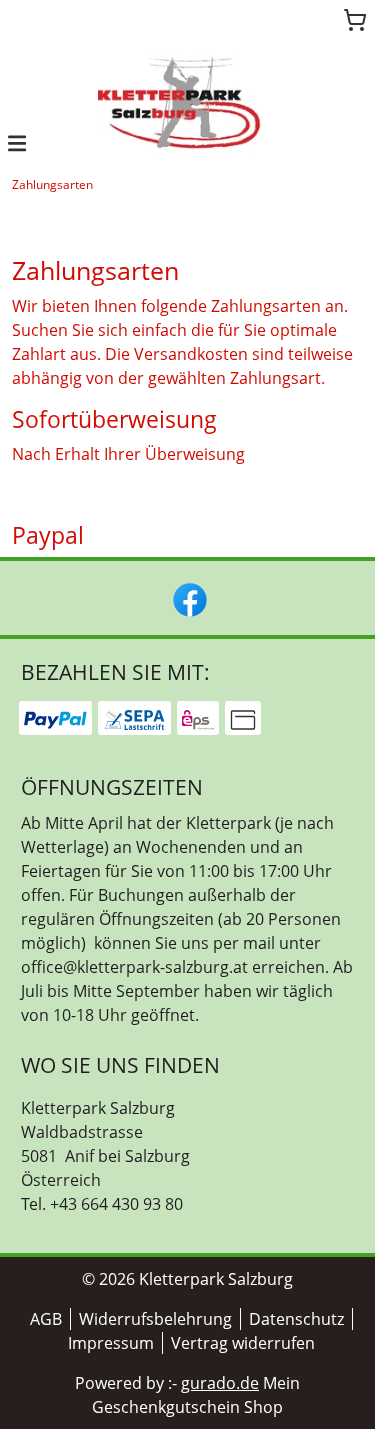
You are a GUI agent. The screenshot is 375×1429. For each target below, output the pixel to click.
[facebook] (188, 598)
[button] (17, 142)
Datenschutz (296, 1319)
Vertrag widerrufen (243, 1343)
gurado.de (220, 1383)
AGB (46, 1319)
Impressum (111, 1343)
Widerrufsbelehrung (155, 1319)
